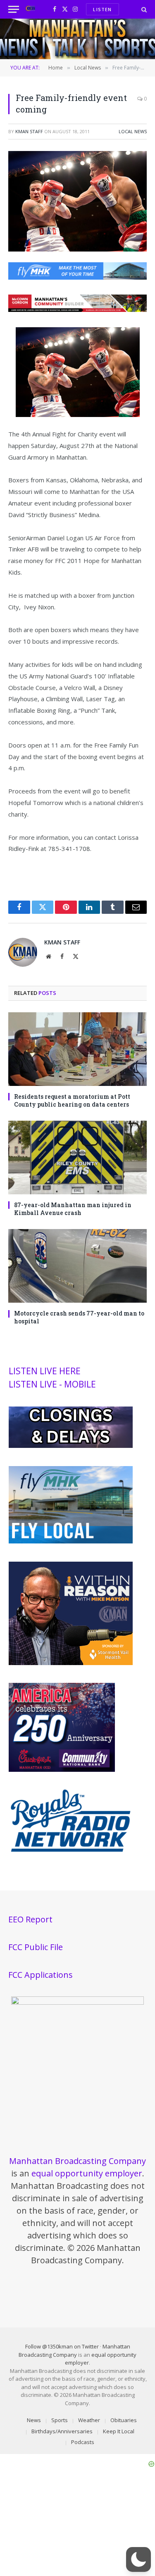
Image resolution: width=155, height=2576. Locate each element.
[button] (138, 2559)
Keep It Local (119, 2431)
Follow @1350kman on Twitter (62, 2346)
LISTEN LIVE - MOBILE (52, 1384)
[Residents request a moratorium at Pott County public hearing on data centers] (77, 1049)
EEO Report (30, 1919)
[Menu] (14, 9)
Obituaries (124, 2420)
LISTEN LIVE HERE (45, 1371)
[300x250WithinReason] (71, 1663)
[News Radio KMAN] (30, 9)
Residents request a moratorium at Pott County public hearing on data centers (72, 1100)
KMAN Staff (29, 131)
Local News (133, 131)
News (34, 2420)
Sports (60, 2420)
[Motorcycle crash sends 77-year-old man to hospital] (77, 1266)
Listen (102, 9)
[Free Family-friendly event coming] (77, 249)
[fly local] (71, 1541)
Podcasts (83, 2442)
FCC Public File (36, 1947)
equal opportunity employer (87, 2173)
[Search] (143, 9)
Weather (89, 2420)
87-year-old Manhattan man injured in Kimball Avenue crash (73, 1209)
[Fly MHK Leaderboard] (77, 277)
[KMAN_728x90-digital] (77, 309)
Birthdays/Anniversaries (62, 2431)
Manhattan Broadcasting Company (77, 2161)
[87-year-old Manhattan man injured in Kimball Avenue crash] (77, 1157)
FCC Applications (41, 1975)
